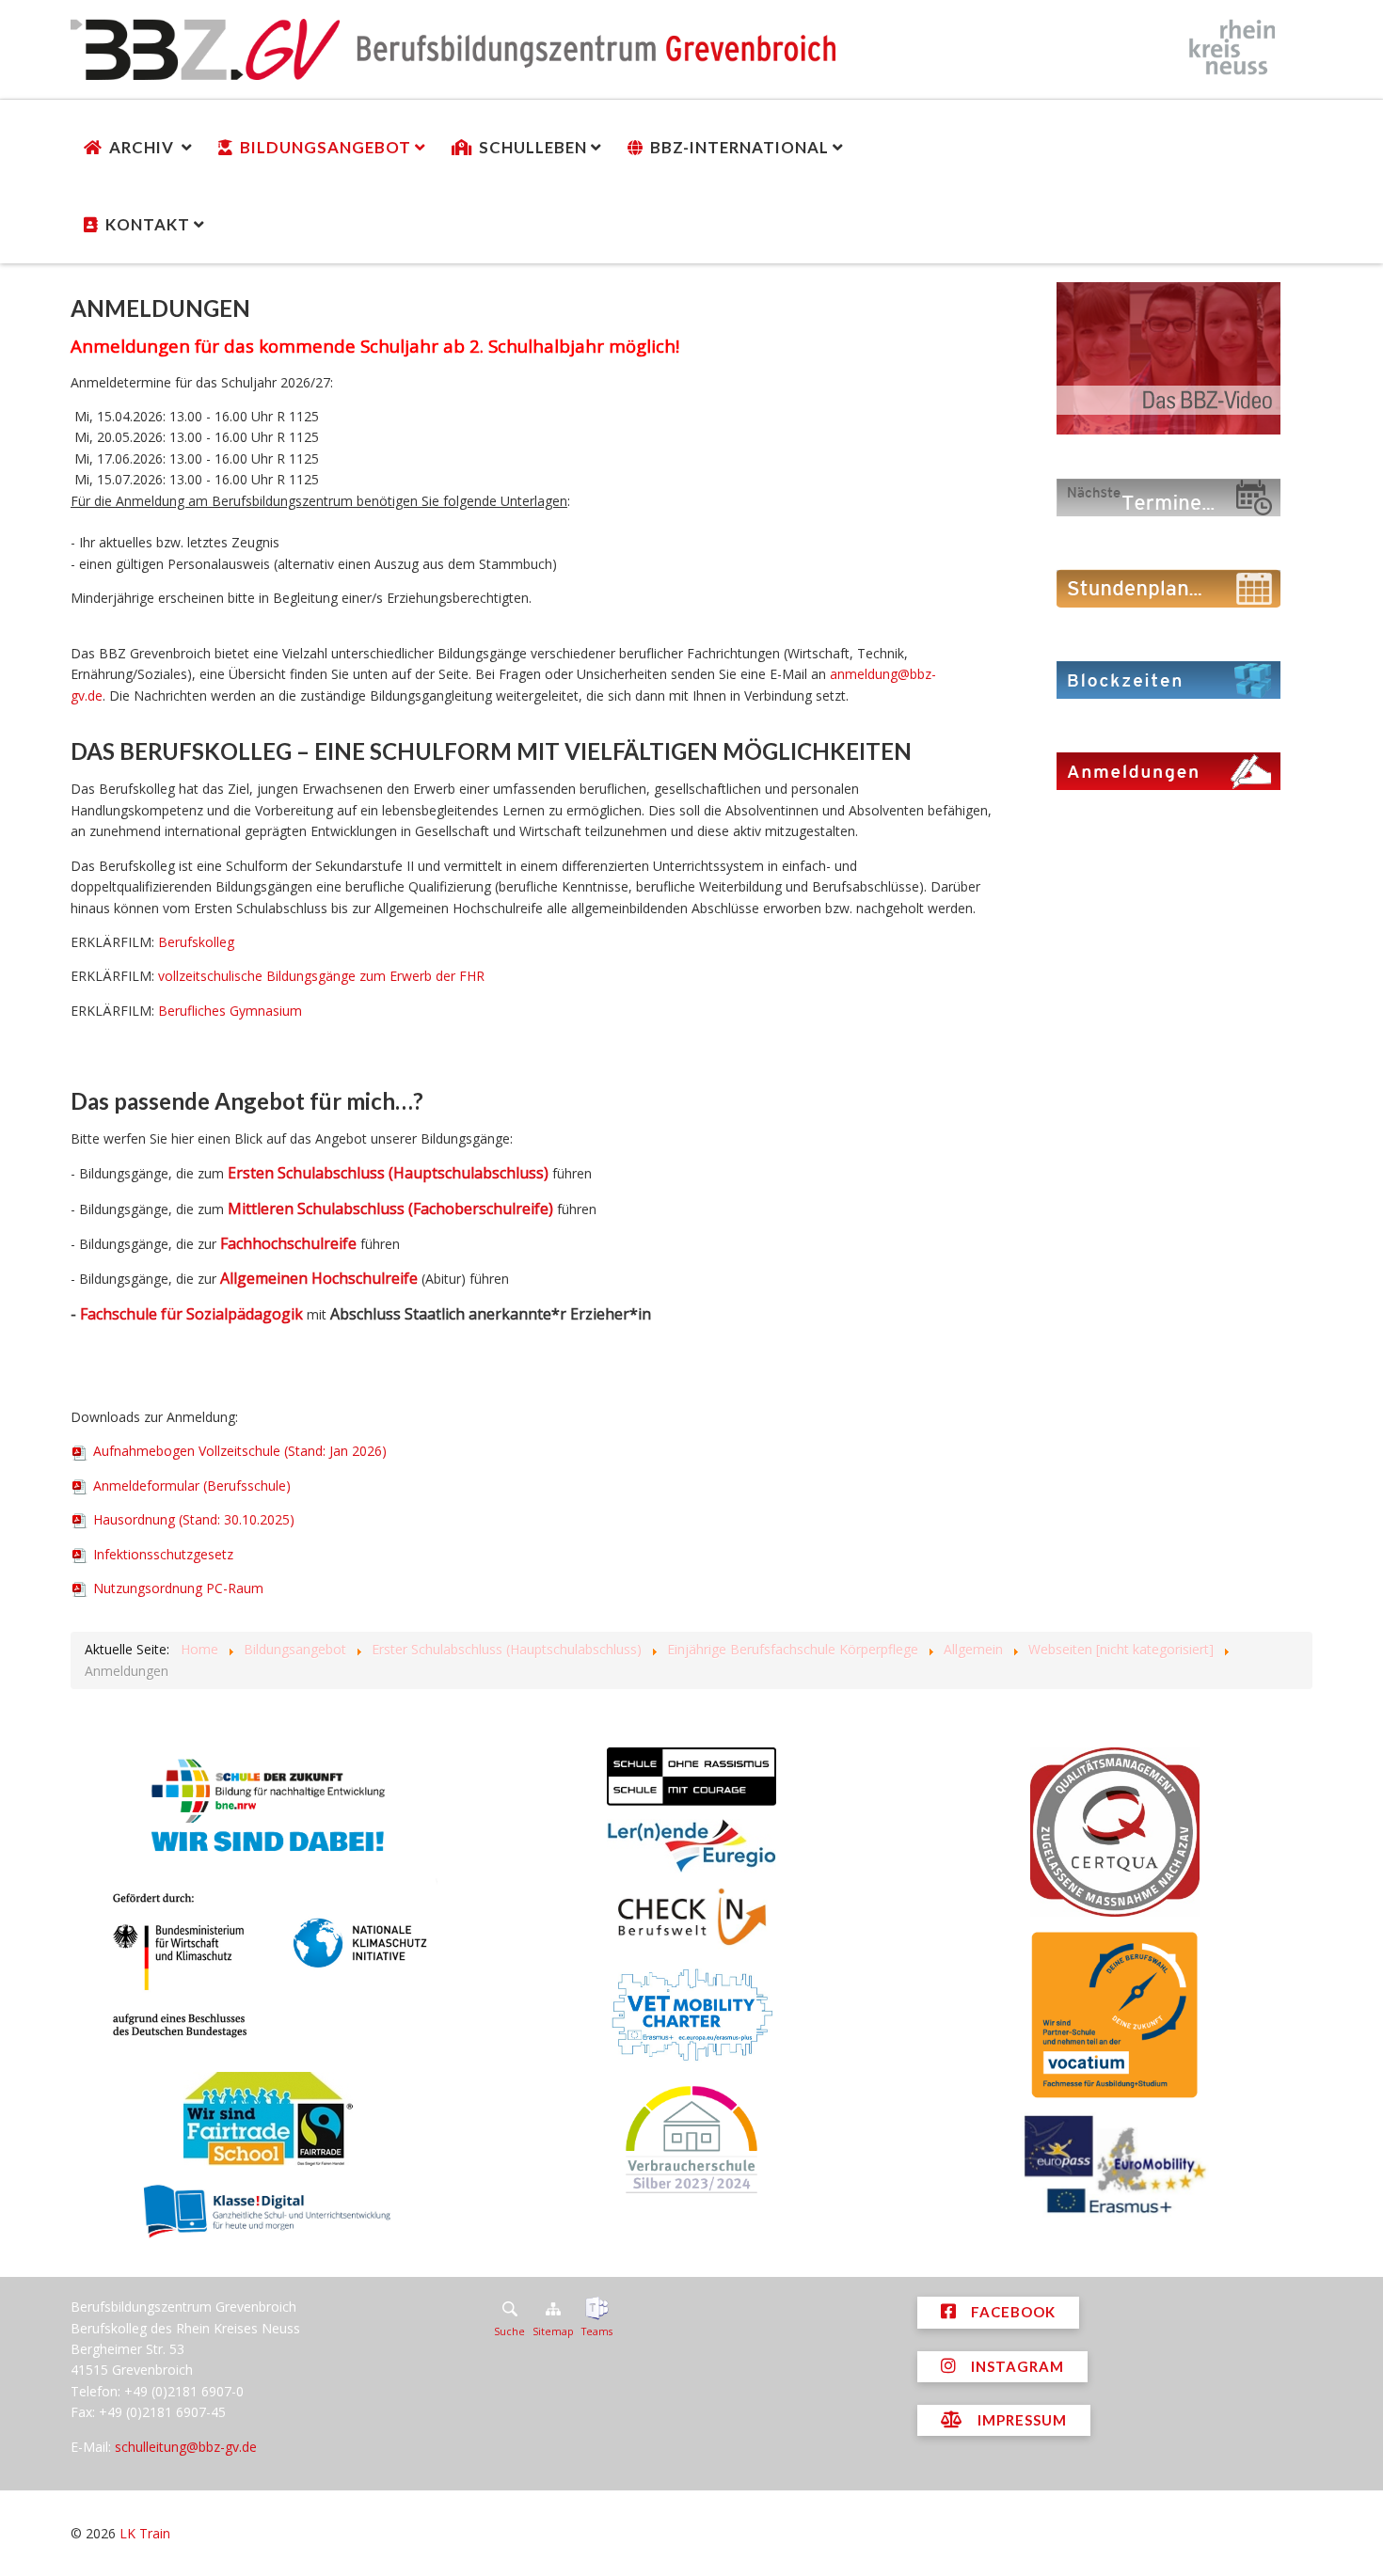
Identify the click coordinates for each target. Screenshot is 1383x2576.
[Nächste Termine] (1168, 496)
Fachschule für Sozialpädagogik (191, 1314)
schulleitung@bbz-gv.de (186, 2447)
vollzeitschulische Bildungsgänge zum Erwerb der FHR (321, 976)
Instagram (1016, 2366)
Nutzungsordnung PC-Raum (176, 1588)
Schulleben (533, 147)
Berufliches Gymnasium (230, 1011)
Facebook (1011, 2312)
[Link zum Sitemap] (553, 2309)
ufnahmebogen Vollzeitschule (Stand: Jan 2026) (240, 1451)
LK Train (145, 2533)
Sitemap (553, 2331)
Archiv (143, 147)
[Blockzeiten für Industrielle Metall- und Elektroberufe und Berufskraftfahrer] (1168, 679)
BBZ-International (739, 147)
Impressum (1020, 2420)
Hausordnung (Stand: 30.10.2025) (192, 1519)
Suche (509, 2331)
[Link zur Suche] (509, 2309)
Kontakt (148, 224)
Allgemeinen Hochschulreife (319, 1278)
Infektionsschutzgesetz (161, 1554)
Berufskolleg (196, 942)
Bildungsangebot (326, 147)
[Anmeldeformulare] (1168, 770)
